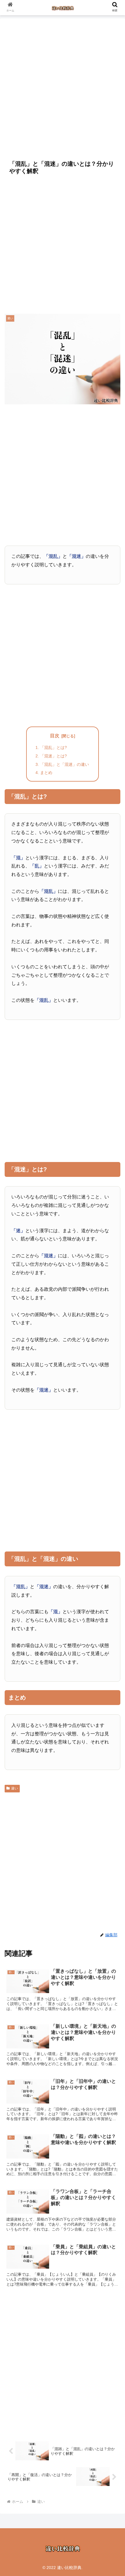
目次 (55, 736)
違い (15, 1788)
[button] (113, 1474)
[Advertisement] (63, 86)
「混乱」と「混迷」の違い (65, 764)
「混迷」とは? (53, 756)
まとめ (46, 773)
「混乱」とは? (53, 747)
